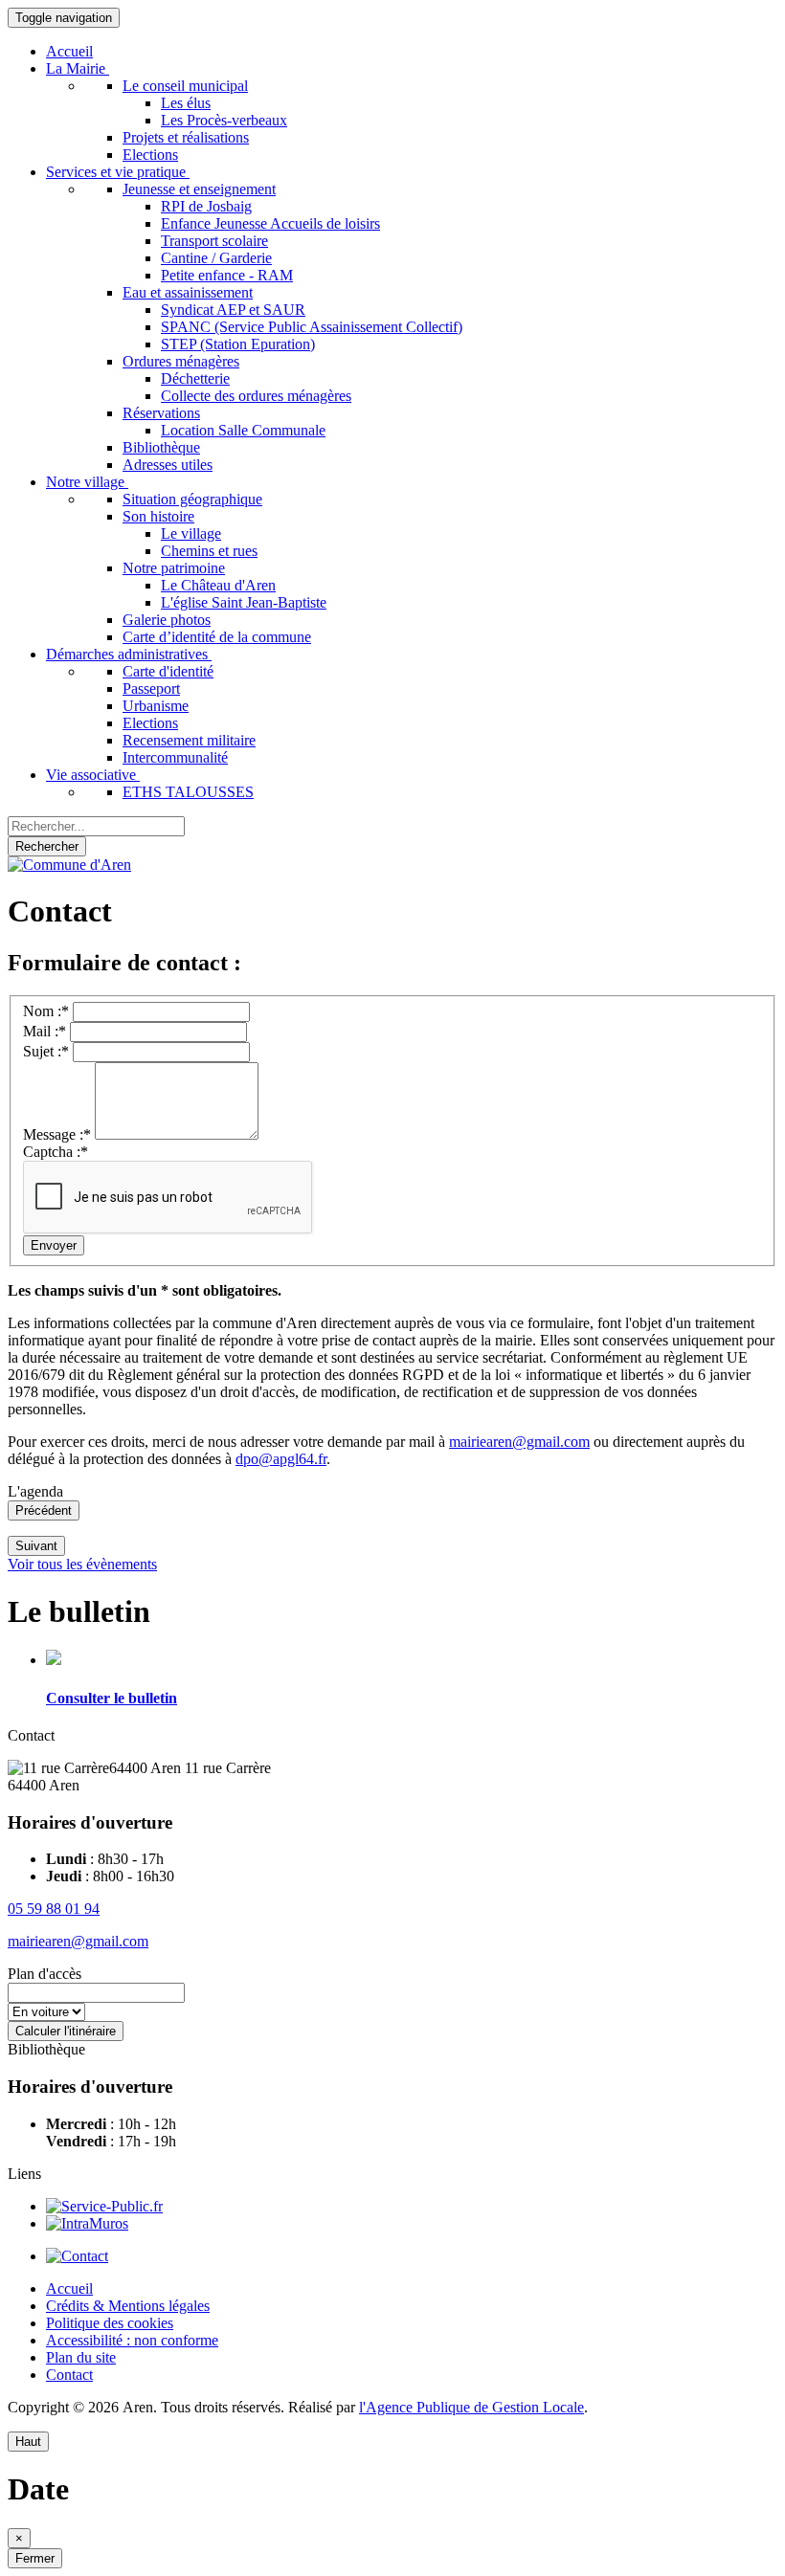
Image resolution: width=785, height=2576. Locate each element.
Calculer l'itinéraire (66, 2031)
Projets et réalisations (186, 137)
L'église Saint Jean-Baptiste (244, 602)
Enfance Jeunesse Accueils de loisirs (270, 223)
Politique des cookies (110, 2323)
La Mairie (78, 68)
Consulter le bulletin (112, 1698)
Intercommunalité (175, 757)
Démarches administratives (129, 654)
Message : (57, 1134)
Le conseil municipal (185, 86)
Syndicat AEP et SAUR (233, 310)
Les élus (186, 103)
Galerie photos (167, 620)
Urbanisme (156, 706)
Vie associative (93, 775)
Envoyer (54, 1245)
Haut (28, 2442)
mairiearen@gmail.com (519, 1442)
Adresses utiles (168, 465)
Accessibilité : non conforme (132, 2340)
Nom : (46, 1011)
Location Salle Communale (243, 430)
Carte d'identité (168, 671)
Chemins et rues (209, 551)
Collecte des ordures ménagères (256, 396)
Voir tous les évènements (82, 1564)
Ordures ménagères (181, 361)
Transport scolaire (214, 241)
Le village (191, 533)
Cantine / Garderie (216, 258)
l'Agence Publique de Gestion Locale (471, 2407)
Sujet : (46, 1051)
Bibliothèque (161, 447)
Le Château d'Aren (218, 585)
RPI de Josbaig (206, 206)
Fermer (35, 2558)
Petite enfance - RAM (227, 275)
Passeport (151, 688)
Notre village (87, 482)
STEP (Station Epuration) (238, 344)
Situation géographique (192, 499)
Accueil (69, 51)
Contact (69, 2375)
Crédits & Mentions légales (128, 2306)
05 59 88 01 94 (54, 1909)
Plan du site (81, 2357)
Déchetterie (195, 378)
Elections (150, 155)
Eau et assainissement (188, 292)
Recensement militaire (189, 740)
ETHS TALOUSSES (188, 792)
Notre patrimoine (174, 568)
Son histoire (158, 516)
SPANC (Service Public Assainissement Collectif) (312, 327)
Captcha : (56, 1152)
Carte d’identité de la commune (217, 637)
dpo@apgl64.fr (281, 1459)
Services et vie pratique (118, 172)
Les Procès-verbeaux (224, 120)
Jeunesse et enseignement (199, 189)
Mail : (45, 1031)
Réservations (161, 413)
